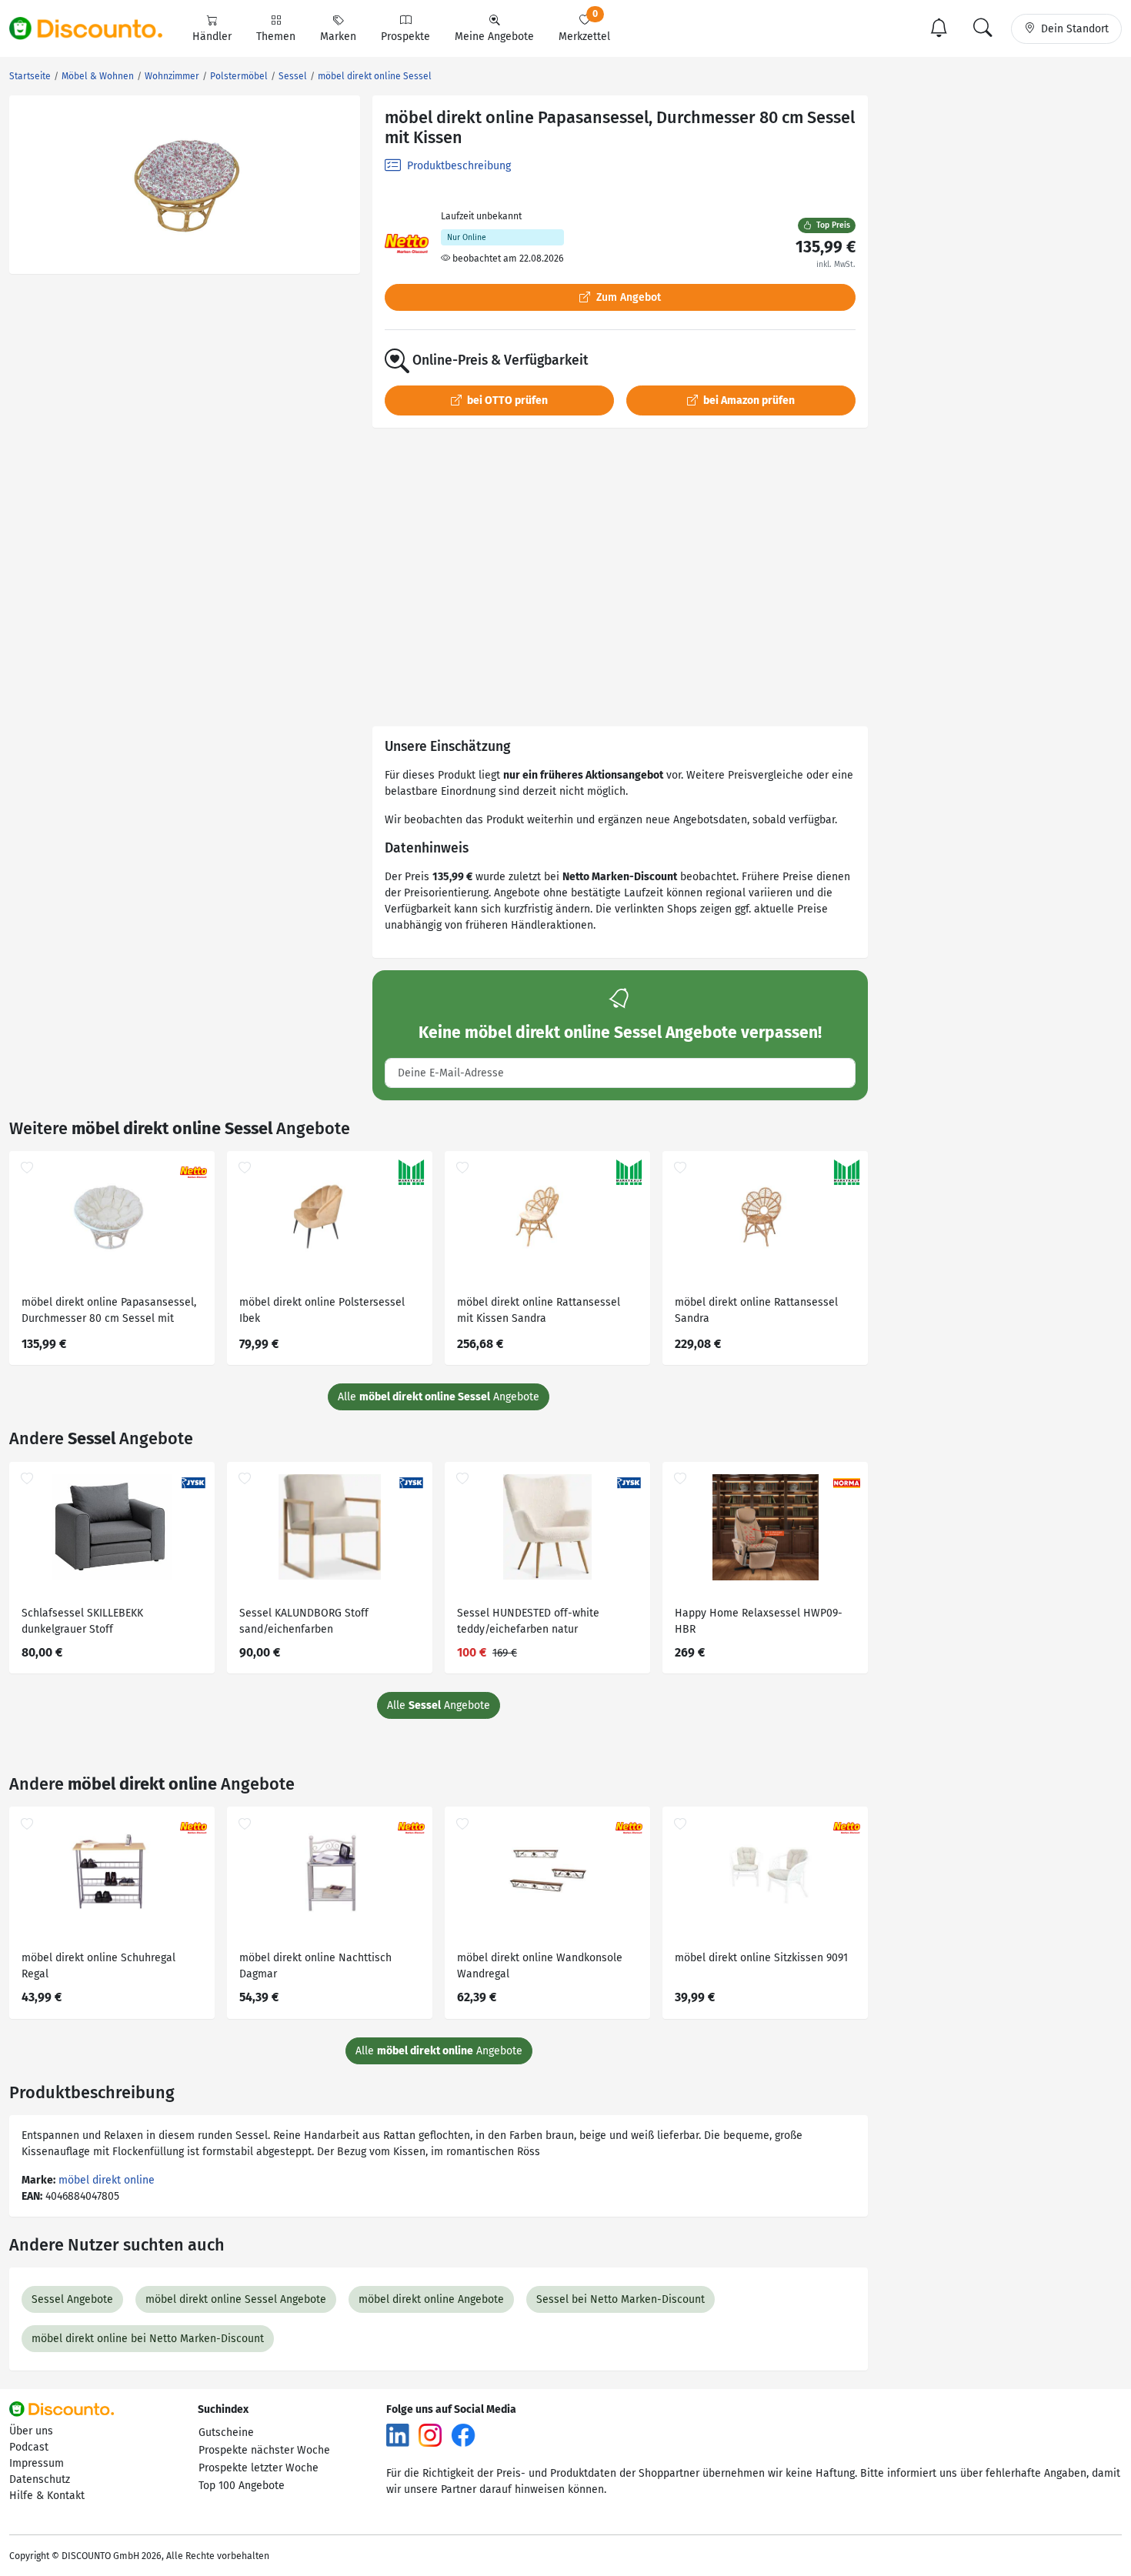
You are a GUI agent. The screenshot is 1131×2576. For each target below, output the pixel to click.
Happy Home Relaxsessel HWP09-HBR (759, 1621)
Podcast (29, 2447)
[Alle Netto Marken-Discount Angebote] (407, 244)
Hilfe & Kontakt (47, 2496)
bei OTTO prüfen (506, 400)
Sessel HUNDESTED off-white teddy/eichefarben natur (528, 1621)
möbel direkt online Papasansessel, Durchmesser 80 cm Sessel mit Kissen (109, 1312)
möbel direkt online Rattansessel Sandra (756, 1310)
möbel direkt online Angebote (431, 2299)
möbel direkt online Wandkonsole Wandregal (540, 1966)
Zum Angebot (627, 297)
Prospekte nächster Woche (264, 2450)
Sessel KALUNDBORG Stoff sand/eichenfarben (304, 1621)
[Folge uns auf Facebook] (463, 2435)
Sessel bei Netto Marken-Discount (621, 2299)
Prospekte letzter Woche (259, 2468)
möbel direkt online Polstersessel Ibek (322, 1310)
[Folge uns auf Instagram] (430, 2435)
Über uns (31, 2431)
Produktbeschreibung (457, 166)
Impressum (37, 2463)
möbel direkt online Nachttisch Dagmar (315, 1966)
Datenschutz (40, 2479)
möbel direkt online (107, 2180)
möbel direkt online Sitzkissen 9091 (761, 1958)
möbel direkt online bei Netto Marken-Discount (148, 2339)
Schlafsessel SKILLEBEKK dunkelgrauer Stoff (82, 1621)
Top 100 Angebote (242, 2486)
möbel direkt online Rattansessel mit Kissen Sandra (539, 1310)
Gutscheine (226, 2433)
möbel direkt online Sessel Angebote (236, 2299)
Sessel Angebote (72, 2299)
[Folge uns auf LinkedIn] (398, 2435)
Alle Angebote (439, 1397)
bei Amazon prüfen (748, 400)
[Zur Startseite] (95, 28)
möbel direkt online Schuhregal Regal (98, 1966)
